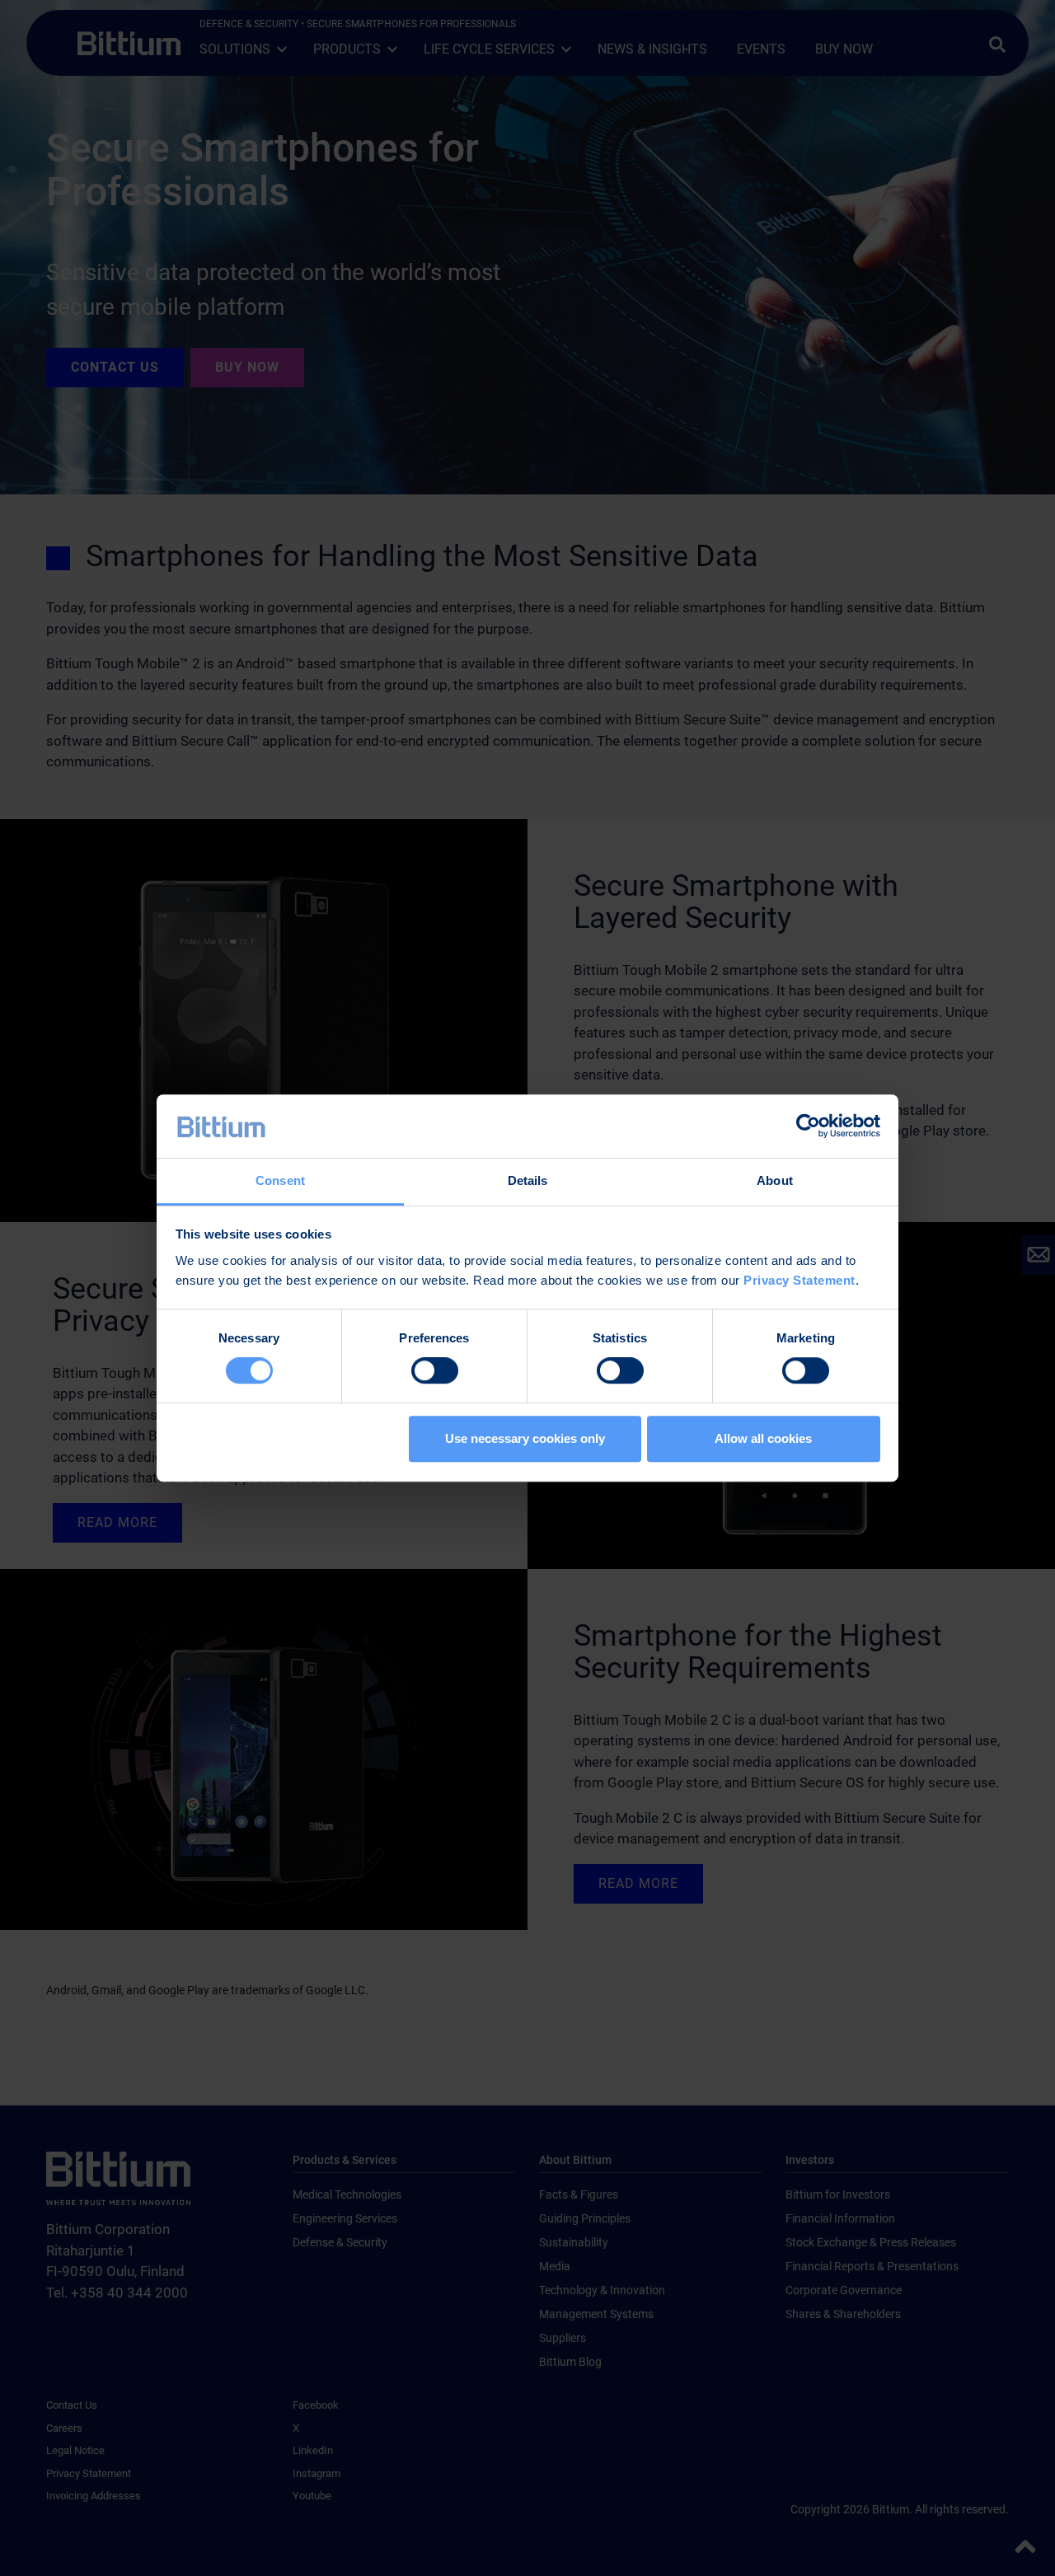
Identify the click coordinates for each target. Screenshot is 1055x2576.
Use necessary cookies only (525, 1438)
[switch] (435, 1370)
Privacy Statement (799, 1280)
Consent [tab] (280, 1180)
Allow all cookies (763, 1438)
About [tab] (775, 1180)
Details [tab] (528, 1180)
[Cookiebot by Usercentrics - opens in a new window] (808, 1126)
